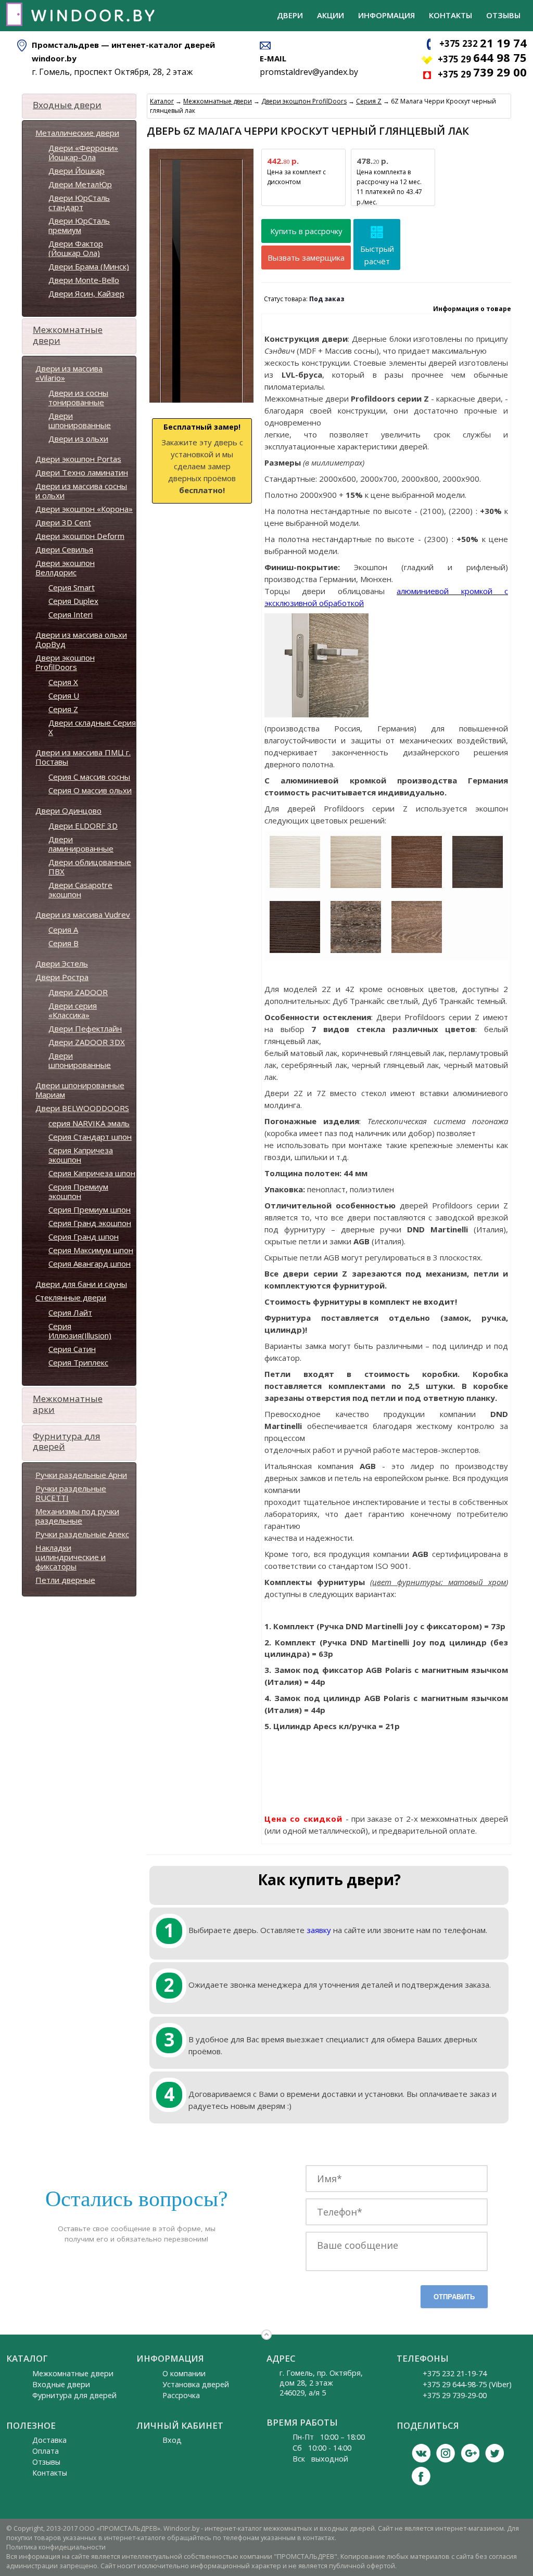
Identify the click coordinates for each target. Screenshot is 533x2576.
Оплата (46, 2451)
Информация (386, 15)
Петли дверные (65, 1580)
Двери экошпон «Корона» (84, 509)
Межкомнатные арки (68, 1404)
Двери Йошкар (77, 171)
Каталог (162, 101)
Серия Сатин (72, 1349)
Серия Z (63, 709)
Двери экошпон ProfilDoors (65, 662)
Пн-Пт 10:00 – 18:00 (329, 2437)
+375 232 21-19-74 (455, 2373)
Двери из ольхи (78, 439)
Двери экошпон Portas (78, 459)
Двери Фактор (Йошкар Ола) (76, 248)
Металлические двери (77, 133)
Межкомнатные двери (68, 335)
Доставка (49, 2440)
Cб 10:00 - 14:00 (322, 2448)
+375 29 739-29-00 (455, 2395)
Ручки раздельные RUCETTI (71, 1493)
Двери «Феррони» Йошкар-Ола (83, 152)
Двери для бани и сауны (81, 1284)
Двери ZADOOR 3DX (87, 1042)
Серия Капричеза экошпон (81, 1155)
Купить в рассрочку (306, 231)
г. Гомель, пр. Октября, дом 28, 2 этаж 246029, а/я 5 (321, 2383)
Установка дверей (196, 2384)
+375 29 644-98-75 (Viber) (467, 2384)
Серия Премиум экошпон (78, 1191)
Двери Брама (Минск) (89, 266)
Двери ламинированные (81, 844)
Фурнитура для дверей (67, 1441)
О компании (184, 2373)
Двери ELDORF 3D (83, 826)
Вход (172, 2440)
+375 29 (482, 59)
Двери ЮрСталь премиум (79, 225)
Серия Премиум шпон (90, 1209)
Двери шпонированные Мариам (80, 1090)
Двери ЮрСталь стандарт (79, 202)
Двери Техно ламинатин (82, 472)
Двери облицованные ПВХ (90, 867)
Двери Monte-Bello (84, 280)
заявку (319, 1930)
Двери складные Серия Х (92, 727)
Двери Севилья (64, 549)
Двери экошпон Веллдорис (65, 568)
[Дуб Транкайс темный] (356, 951)
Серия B (64, 943)
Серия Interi (71, 614)
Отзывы (503, 15)
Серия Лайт (70, 1312)
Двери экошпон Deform (80, 536)
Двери (290, 15)
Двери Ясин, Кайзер (86, 293)
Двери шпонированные (80, 420)
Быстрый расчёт (377, 255)
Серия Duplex (73, 601)
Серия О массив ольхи (90, 790)
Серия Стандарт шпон (90, 1137)
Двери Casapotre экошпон (80, 890)
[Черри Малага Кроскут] (417, 886)
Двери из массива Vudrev (83, 915)
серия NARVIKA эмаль (89, 1123)
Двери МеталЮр (80, 184)
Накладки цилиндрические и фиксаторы (71, 1557)
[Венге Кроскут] (295, 951)
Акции (331, 15)
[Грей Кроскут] (478, 886)
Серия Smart (72, 587)
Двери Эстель (62, 963)
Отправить (454, 2297)
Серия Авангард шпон (90, 1264)
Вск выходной (320, 2459)
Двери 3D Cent (63, 522)
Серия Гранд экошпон (90, 1223)
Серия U (64, 695)
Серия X (63, 682)
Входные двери (67, 105)
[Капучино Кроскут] (356, 886)
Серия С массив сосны (89, 777)
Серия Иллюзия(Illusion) (80, 1331)
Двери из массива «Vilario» (69, 373)
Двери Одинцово (68, 810)
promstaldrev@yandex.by (309, 72)
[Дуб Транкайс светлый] (417, 951)
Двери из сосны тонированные (78, 397)
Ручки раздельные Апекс (82, 1534)
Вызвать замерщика (306, 257)
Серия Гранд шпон (84, 1237)
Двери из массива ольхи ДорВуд (81, 639)
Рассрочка (181, 2395)
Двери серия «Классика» (73, 1010)
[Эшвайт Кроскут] (295, 886)
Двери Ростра (62, 977)
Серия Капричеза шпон (92, 1173)
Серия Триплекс (78, 1362)
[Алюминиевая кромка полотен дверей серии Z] (316, 712)
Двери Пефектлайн (85, 1028)
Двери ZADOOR (78, 992)
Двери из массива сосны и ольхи (81, 491)
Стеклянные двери (71, 1297)
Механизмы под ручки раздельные (77, 1516)
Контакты (450, 15)
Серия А (63, 930)
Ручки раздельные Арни (81, 1475)
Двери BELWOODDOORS (82, 1108)
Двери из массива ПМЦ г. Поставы (83, 757)
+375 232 (483, 43)
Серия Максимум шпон (91, 1250)
